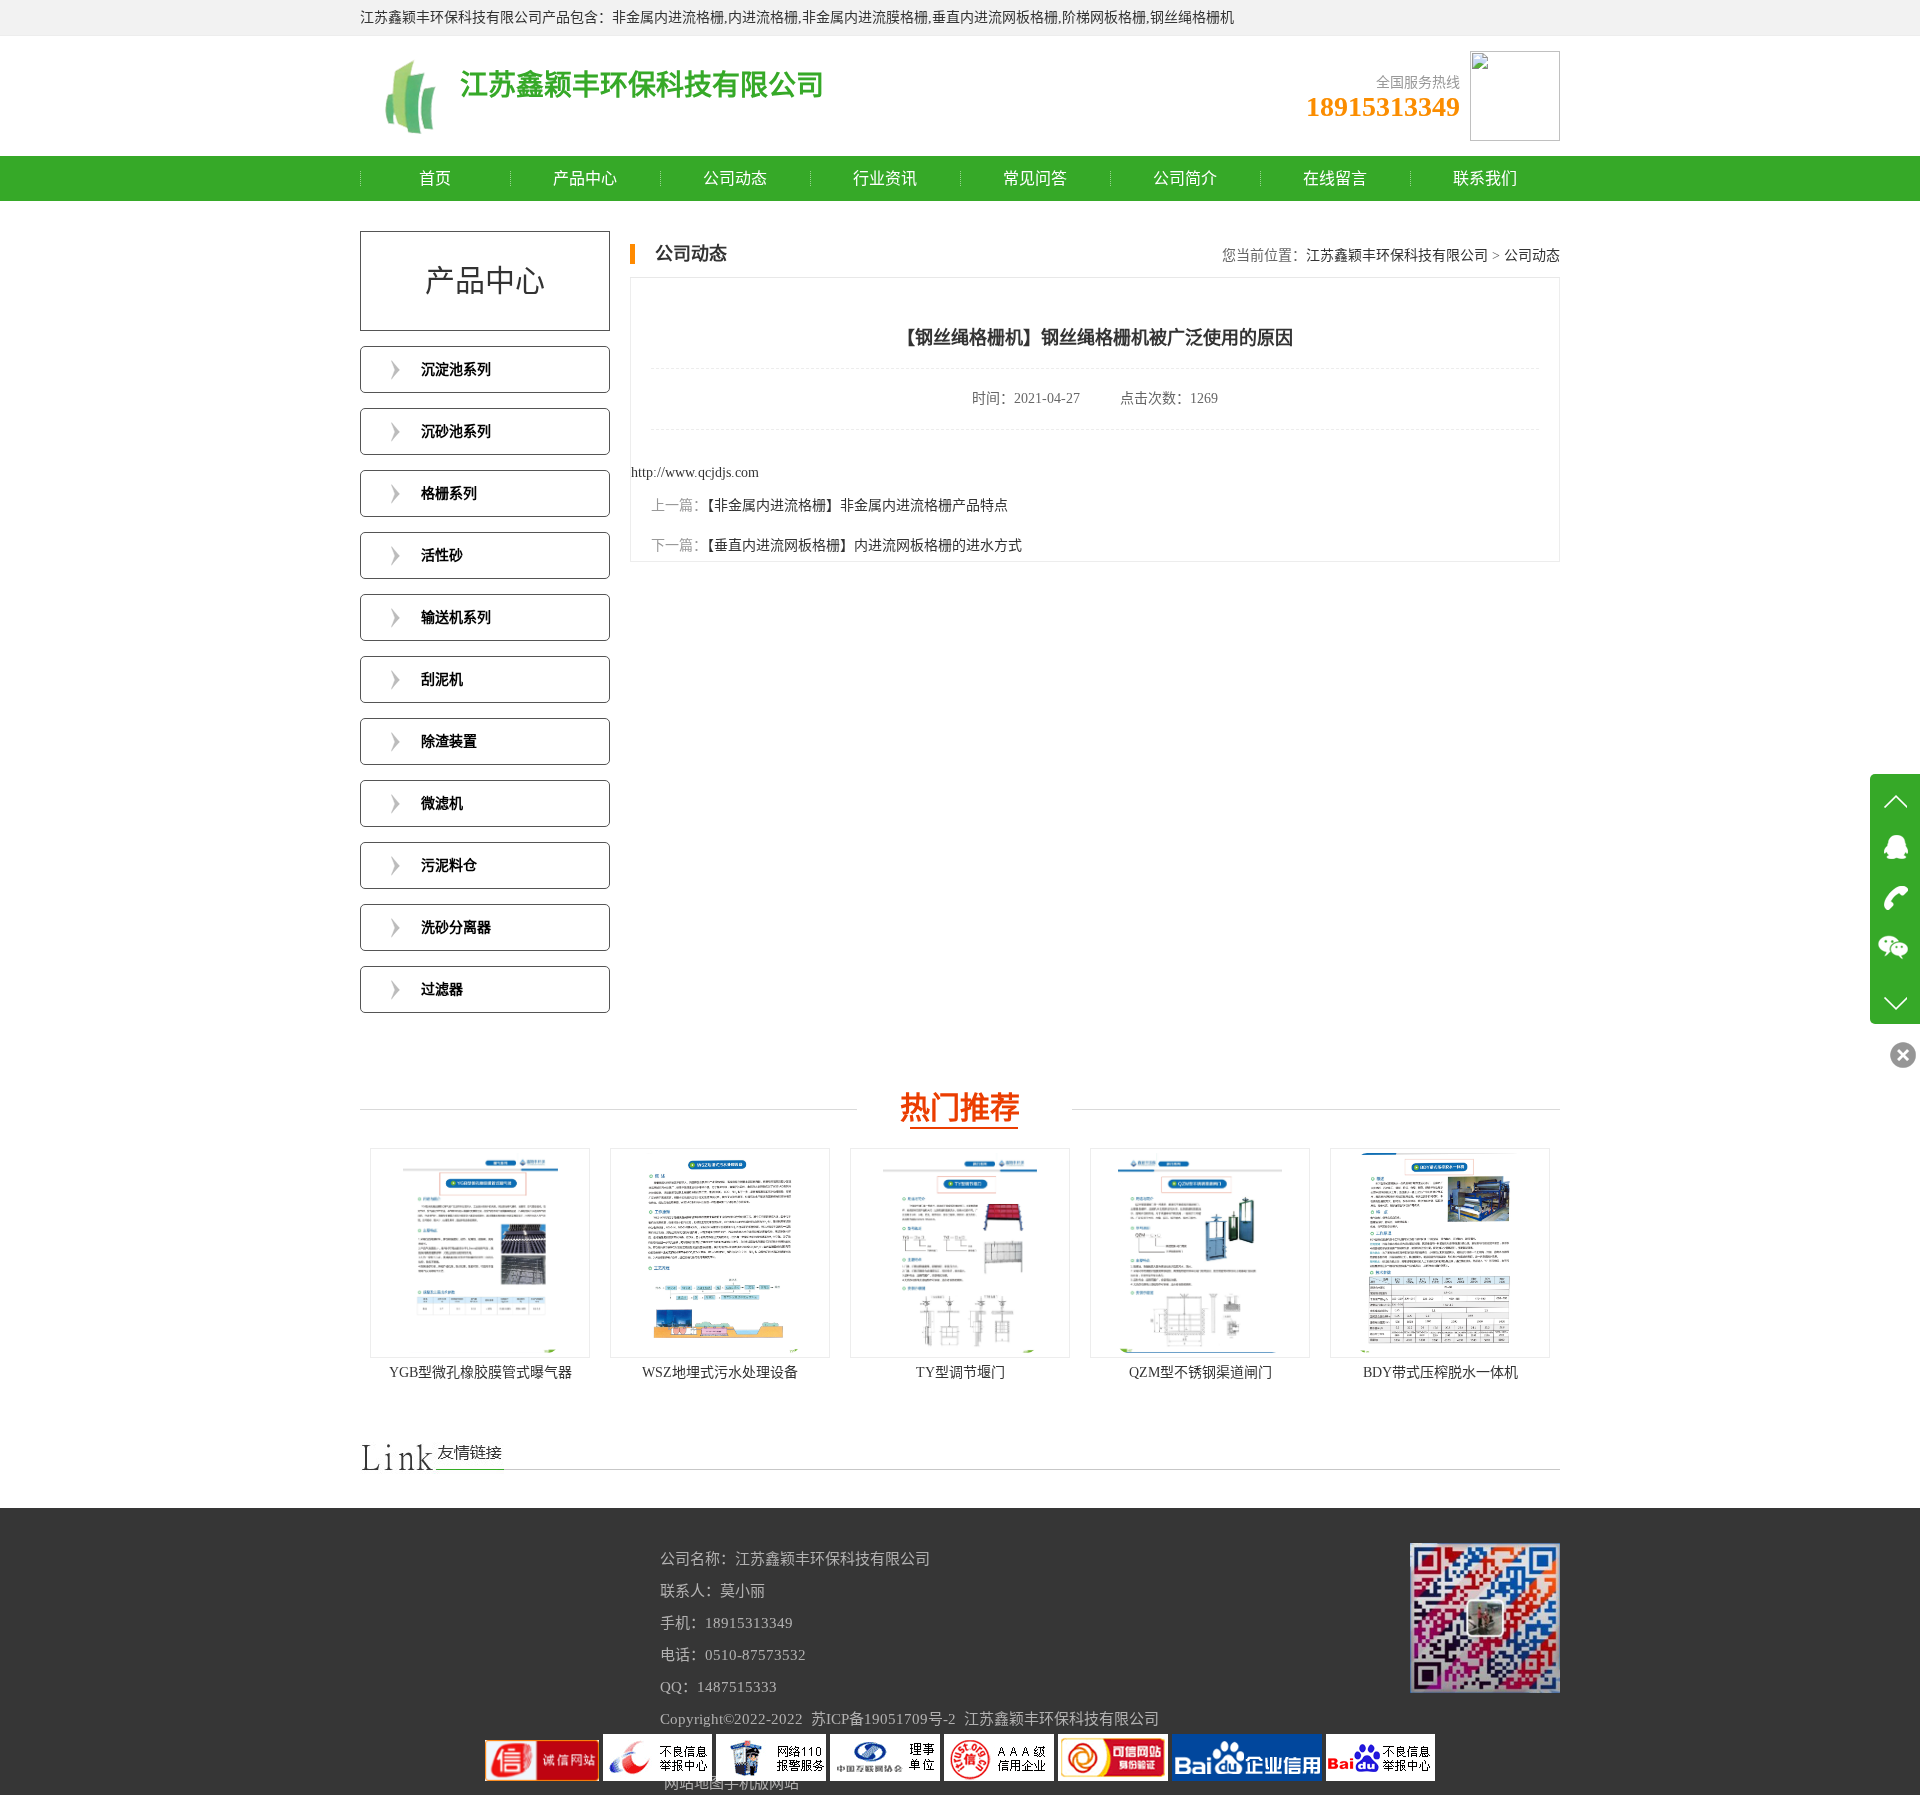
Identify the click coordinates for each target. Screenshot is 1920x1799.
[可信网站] (1115, 1776)
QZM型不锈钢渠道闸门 (1004, 1372)
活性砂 (442, 555)
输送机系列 (456, 617)
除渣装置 (449, 741)
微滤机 (442, 803)
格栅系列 (449, 493)
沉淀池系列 (456, 369)
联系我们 (1485, 178)
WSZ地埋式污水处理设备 (524, 1372)
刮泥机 (442, 679)
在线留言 (1335, 178)
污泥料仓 (449, 865)
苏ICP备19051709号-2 (883, 1719)
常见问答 (1035, 178)
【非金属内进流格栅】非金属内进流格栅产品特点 (857, 505)
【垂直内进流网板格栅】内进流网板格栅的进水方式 (864, 545)
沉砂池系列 (456, 431)
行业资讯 (885, 178)
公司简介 (1185, 178)
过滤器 (442, 989)
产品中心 (585, 178)
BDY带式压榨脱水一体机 (1244, 1372)
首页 (435, 178)
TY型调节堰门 (764, 1372)
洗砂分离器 (456, 927)
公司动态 (735, 178)
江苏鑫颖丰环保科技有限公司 (1397, 255)
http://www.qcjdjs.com (695, 472)
